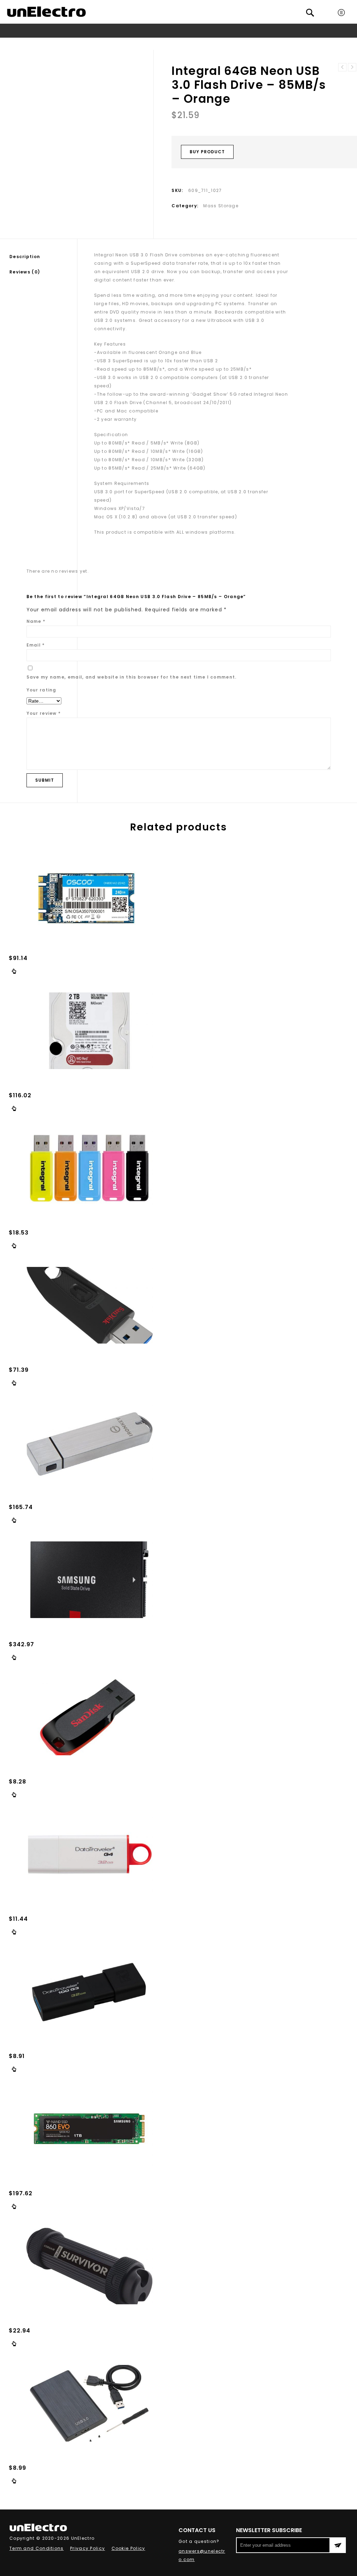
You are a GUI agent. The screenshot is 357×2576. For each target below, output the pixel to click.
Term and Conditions (37, 2548)
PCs (100, 44)
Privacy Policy (88, 2548)
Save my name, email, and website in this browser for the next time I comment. (132, 677)
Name (36, 621)
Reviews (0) (25, 272)
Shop (83, 44)
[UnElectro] (46, 12)
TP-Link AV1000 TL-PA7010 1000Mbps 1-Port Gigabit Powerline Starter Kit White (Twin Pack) (352, 67)
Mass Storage (128, 44)
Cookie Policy (128, 2548)
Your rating (41, 690)
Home (64, 44)
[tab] (43, 257)
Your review (44, 713)
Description (25, 257)
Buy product (207, 152)
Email (36, 645)
